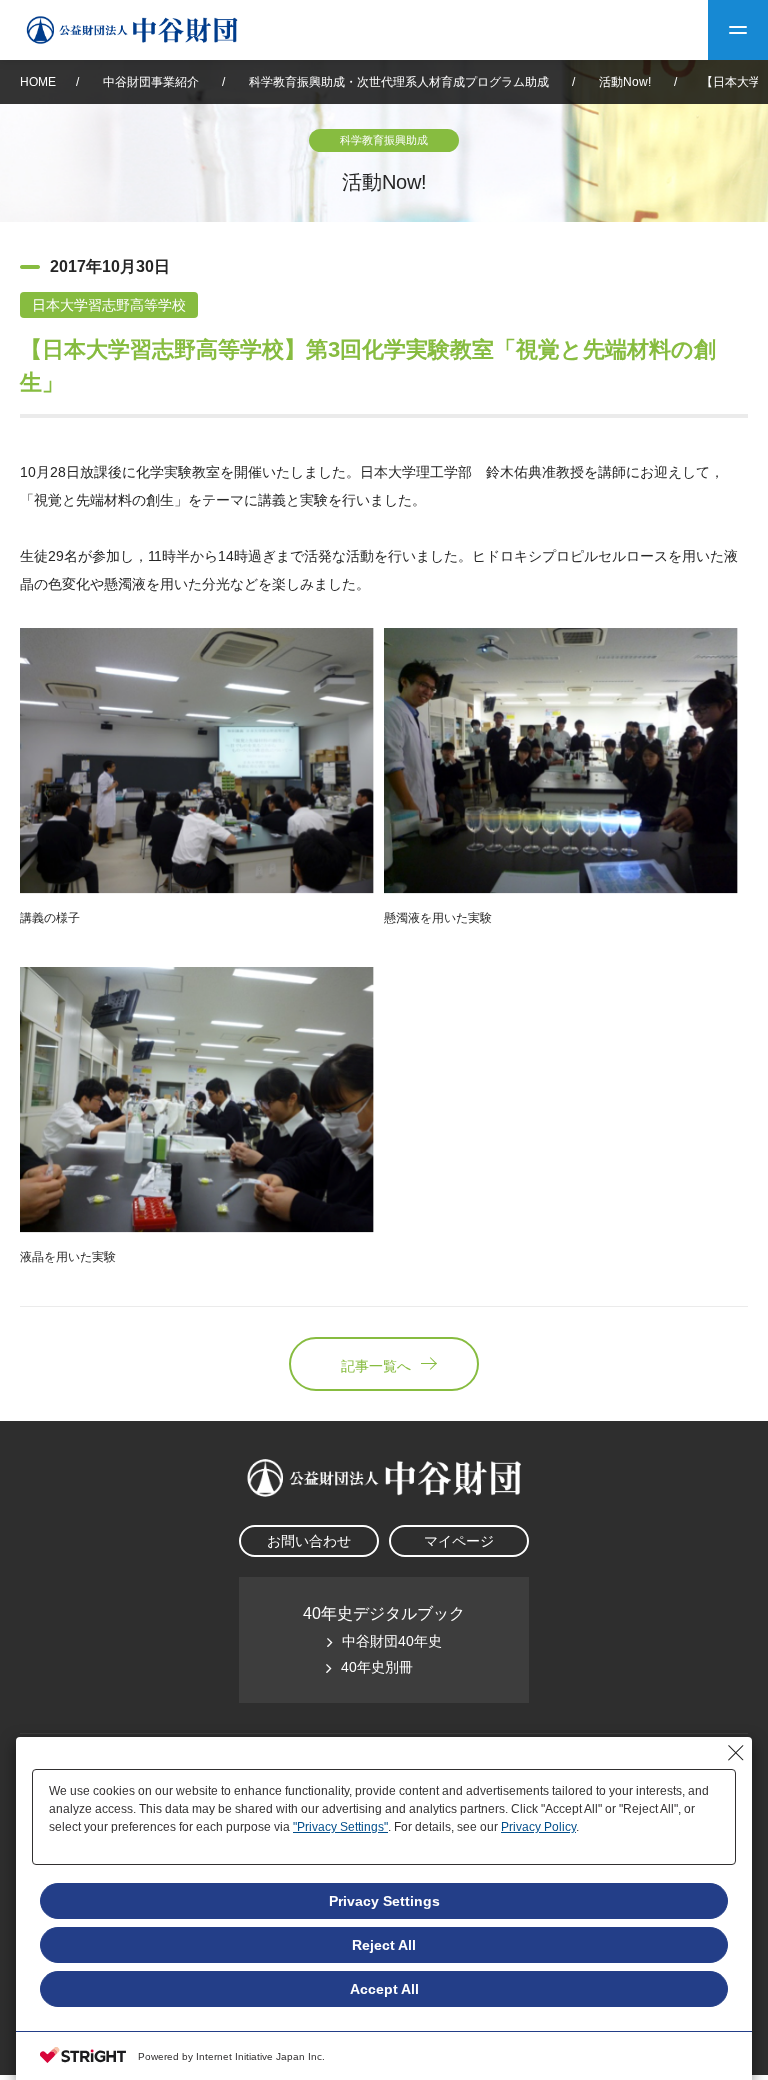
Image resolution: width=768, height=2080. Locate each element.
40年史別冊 (377, 1667)
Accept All (384, 1989)
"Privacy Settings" (340, 1827)
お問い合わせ (309, 1541)
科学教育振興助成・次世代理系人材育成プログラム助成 (399, 82)
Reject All (384, 1945)
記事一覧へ (376, 1366)
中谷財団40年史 (392, 1641)
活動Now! (625, 82)
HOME (38, 82)
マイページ (459, 1541)
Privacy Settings (384, 1901)
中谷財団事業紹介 (152, 82)
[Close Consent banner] (736, 1753)
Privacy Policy (538, 1827)
